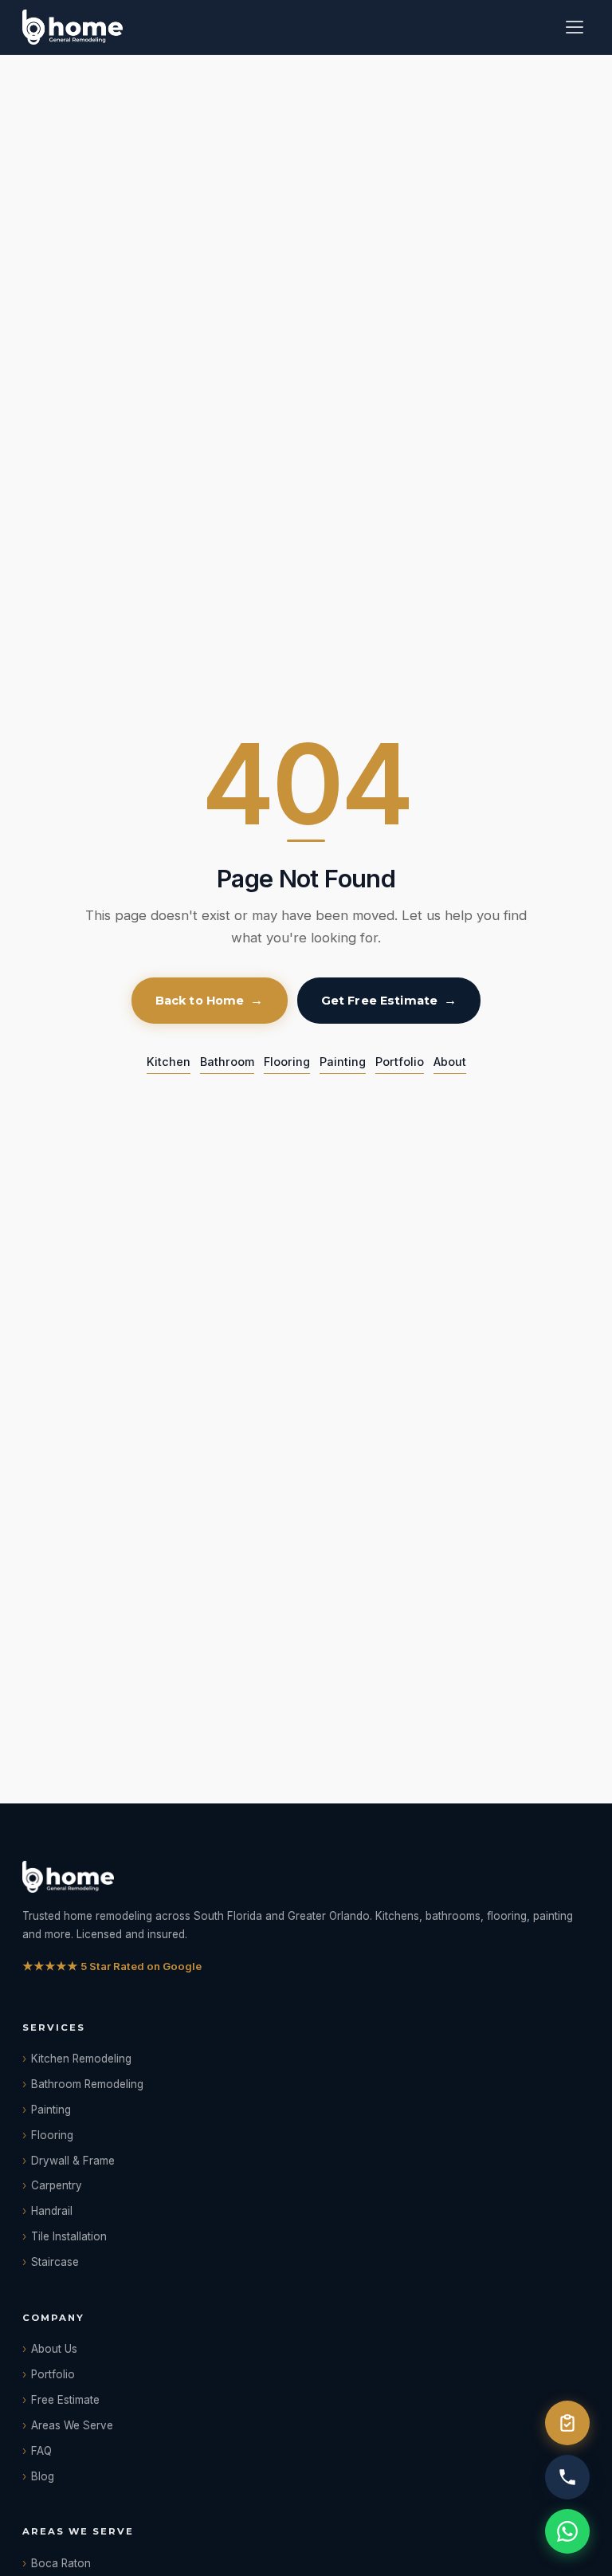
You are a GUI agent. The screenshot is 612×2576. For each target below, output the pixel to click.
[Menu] (575, 27)
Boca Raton (61, 2563)
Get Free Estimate (379, 1001)
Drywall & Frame (73, 2161)
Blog (43, 2476)
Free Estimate (65, 2400)
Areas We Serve (72, 2425)
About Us (54, 2349)
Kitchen (169, 1062)
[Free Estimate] (567, 2423)
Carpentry (57, 2185)
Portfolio (400, 1062)
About (450, 1062)
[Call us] (567, 2477)
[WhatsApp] (567, 2531)
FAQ (41, 2451)
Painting (343, 1062)
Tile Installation (69, 2236)
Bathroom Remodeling (87, 2084)
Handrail (52, 2211)
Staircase (55, 2262)
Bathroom (227, 1062)
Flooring (287, 1062)
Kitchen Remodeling (81, 2059)
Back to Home (200, 1001)
